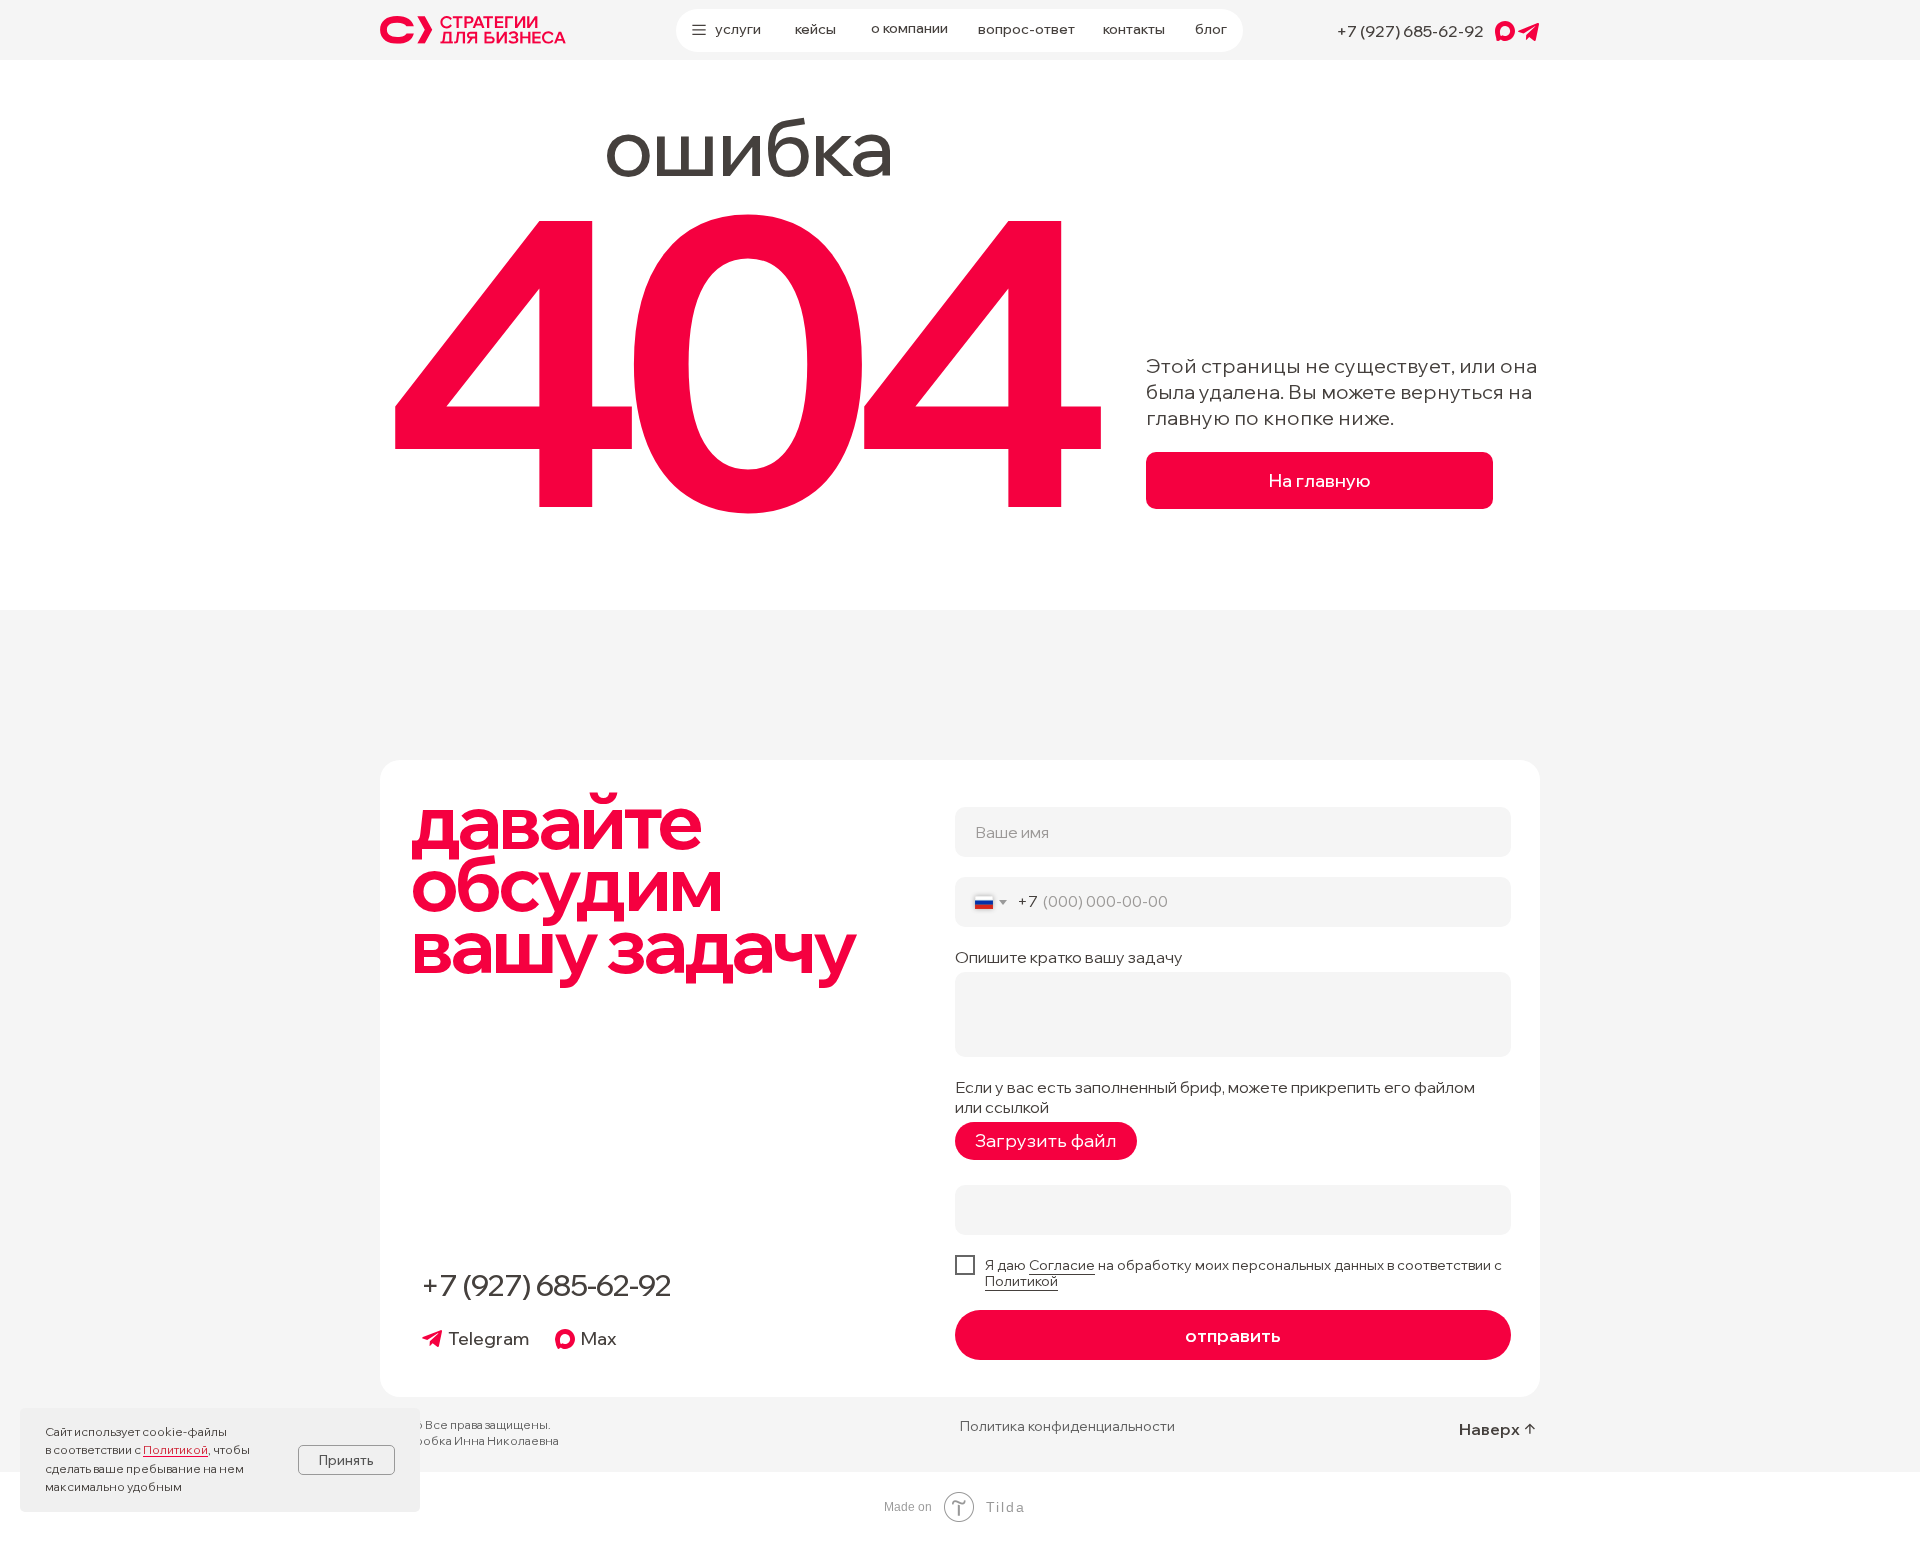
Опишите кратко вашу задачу (1069, 957)
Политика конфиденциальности (1067, 1426)
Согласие (1062, 1265)
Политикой (1021, 1281)
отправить (1233, 1335)
